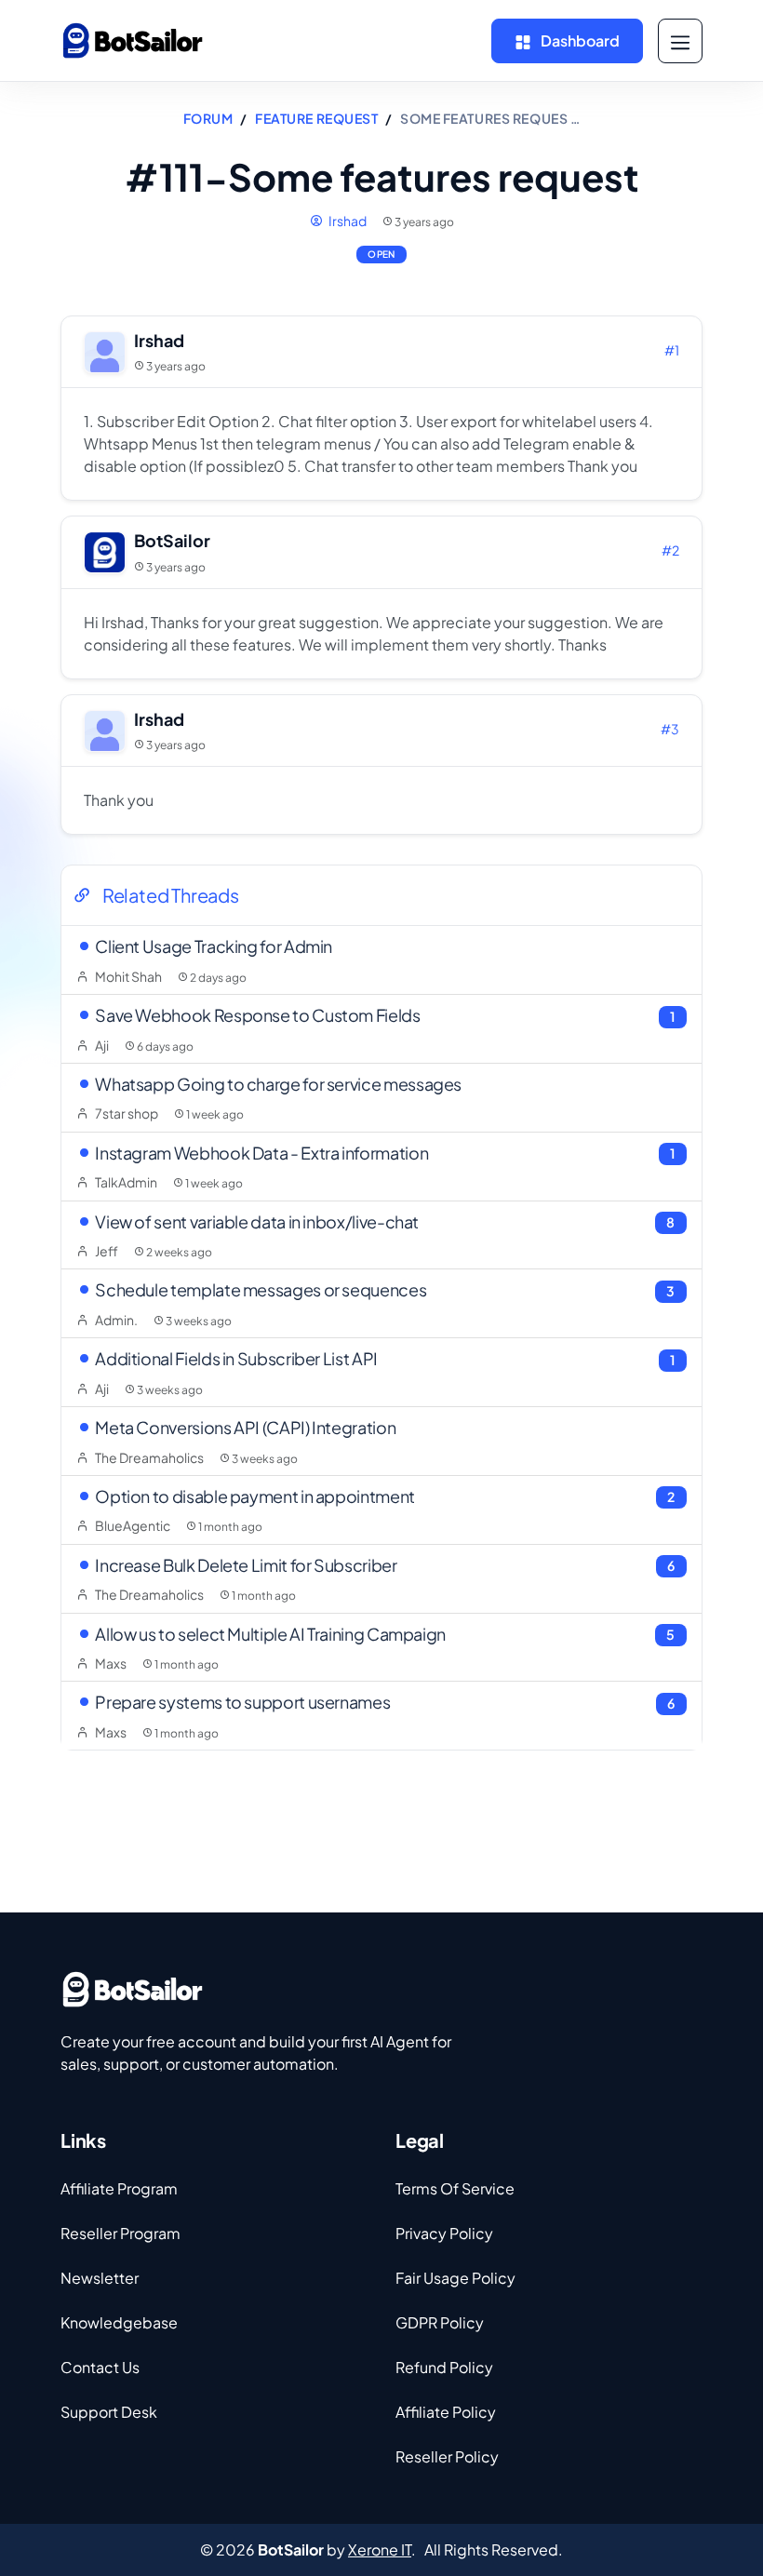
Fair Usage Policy (455, 2278)
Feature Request (316, 118)
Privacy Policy (444, 2233)
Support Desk (109, 2412)
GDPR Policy (440, 2322)
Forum (208, 118)
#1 (672, 350)
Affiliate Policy (446, 2412)
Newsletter (100, 2278)
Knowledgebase (119, 2322)
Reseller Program (120, 2233)
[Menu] (680, 41)
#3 (670, 729)
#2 (670, 550)
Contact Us (100, 2367)
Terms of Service (455, 2188)
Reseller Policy (447, 2456)
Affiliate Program (119, 2188)
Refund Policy (444, 2367)
